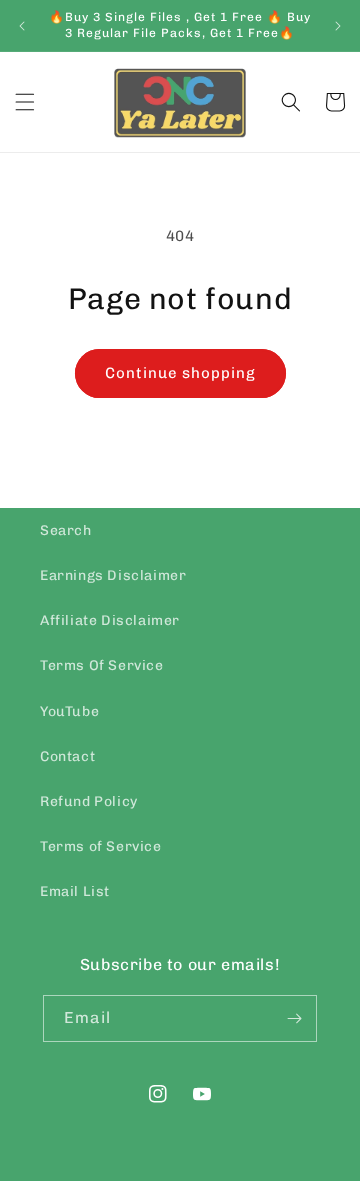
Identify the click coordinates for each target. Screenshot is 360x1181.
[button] (25, 102)
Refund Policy (89, 801)
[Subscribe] (294, 1018)
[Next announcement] (338, 26)
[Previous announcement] (22, 26)
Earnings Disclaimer (113, 575)
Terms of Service (101, 846)
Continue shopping (180, 373)
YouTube (69, 711)
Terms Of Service (102, 665)
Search (66, 530)
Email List (75, 891)
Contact (67, 756)
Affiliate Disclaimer (110, 620)
